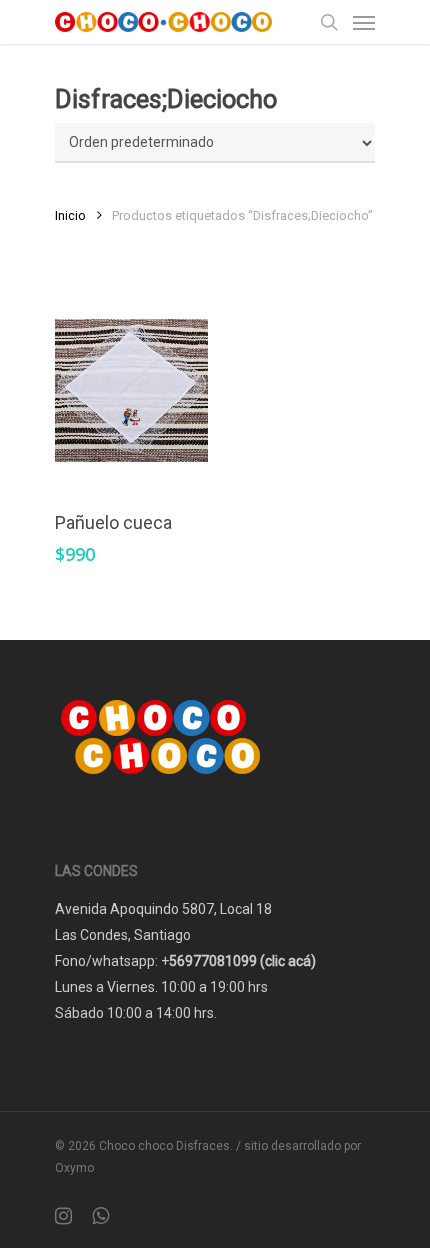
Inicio (70, 215)
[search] (329, 22)
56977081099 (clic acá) (242, 961)
